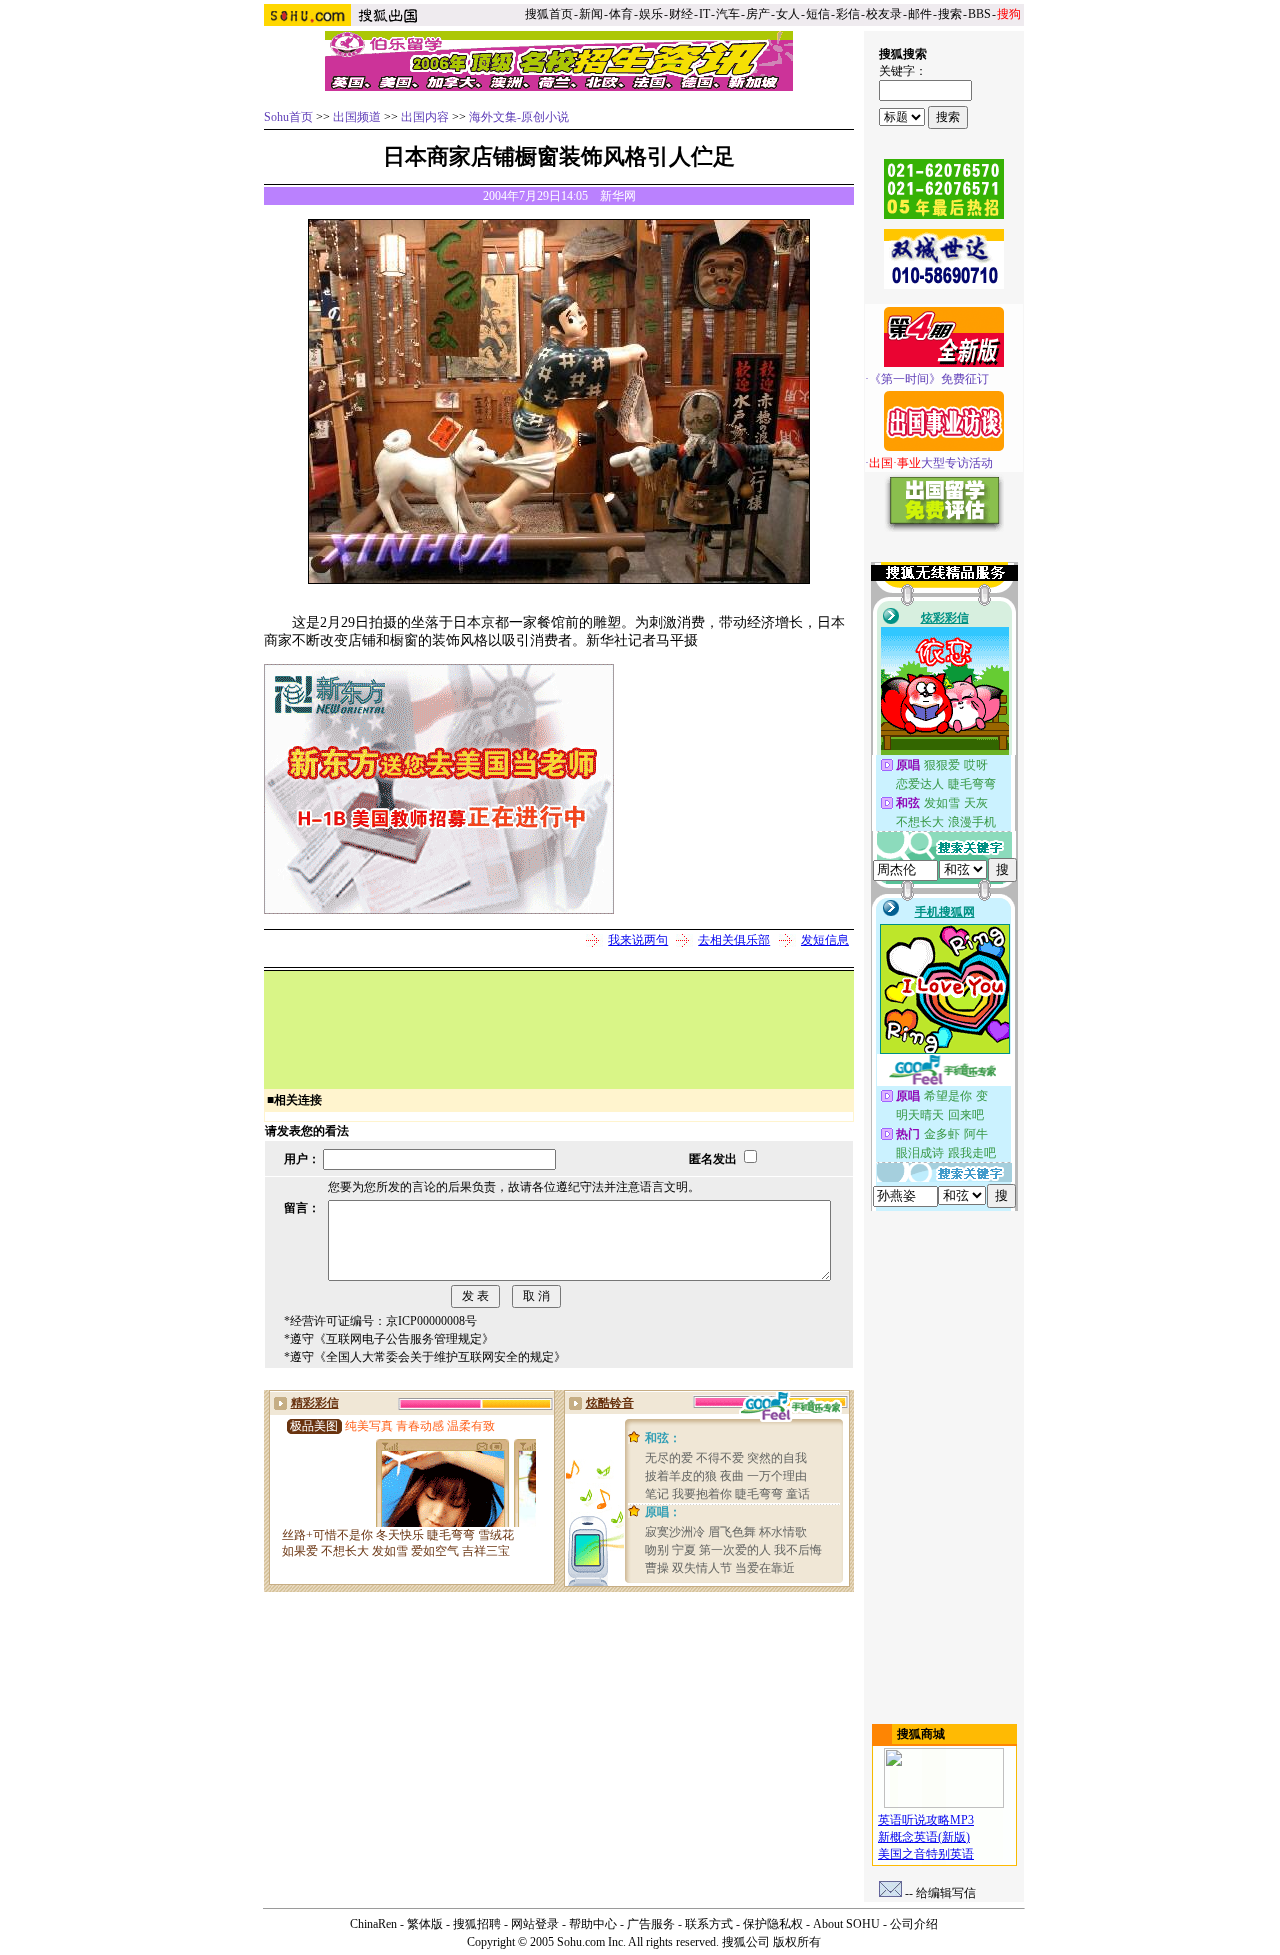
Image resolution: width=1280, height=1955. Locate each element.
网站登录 (535, 1924)
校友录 (884, 14)
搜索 (950, 14)
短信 (818, 14)
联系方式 (709, 1924)
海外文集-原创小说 (519, 117)
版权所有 (797, 1942)
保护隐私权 (773, 1924)
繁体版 (425, 1924)
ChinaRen (373, 1924)
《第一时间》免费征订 (929, 379)
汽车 (728, 14)
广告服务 (651, 1924)
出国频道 (357, 117)
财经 (681, 14)
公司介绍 (914, 1924)
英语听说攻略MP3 (926, 1820)
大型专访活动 (931, 463)
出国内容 (425, 117)
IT (704, 14)
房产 (758, 14)
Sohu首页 (288, 117)
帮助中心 (593, 1924)
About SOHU (846, 1924)
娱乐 (651, 14)
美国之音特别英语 (926, 1854)
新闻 (591, 14)
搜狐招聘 (477, 1924)
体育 (621, 14)
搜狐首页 (549, 14)
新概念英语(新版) (924, 1837)
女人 (788, 14)
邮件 (920, 14)
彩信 (848, 14)
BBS (979, 14)
